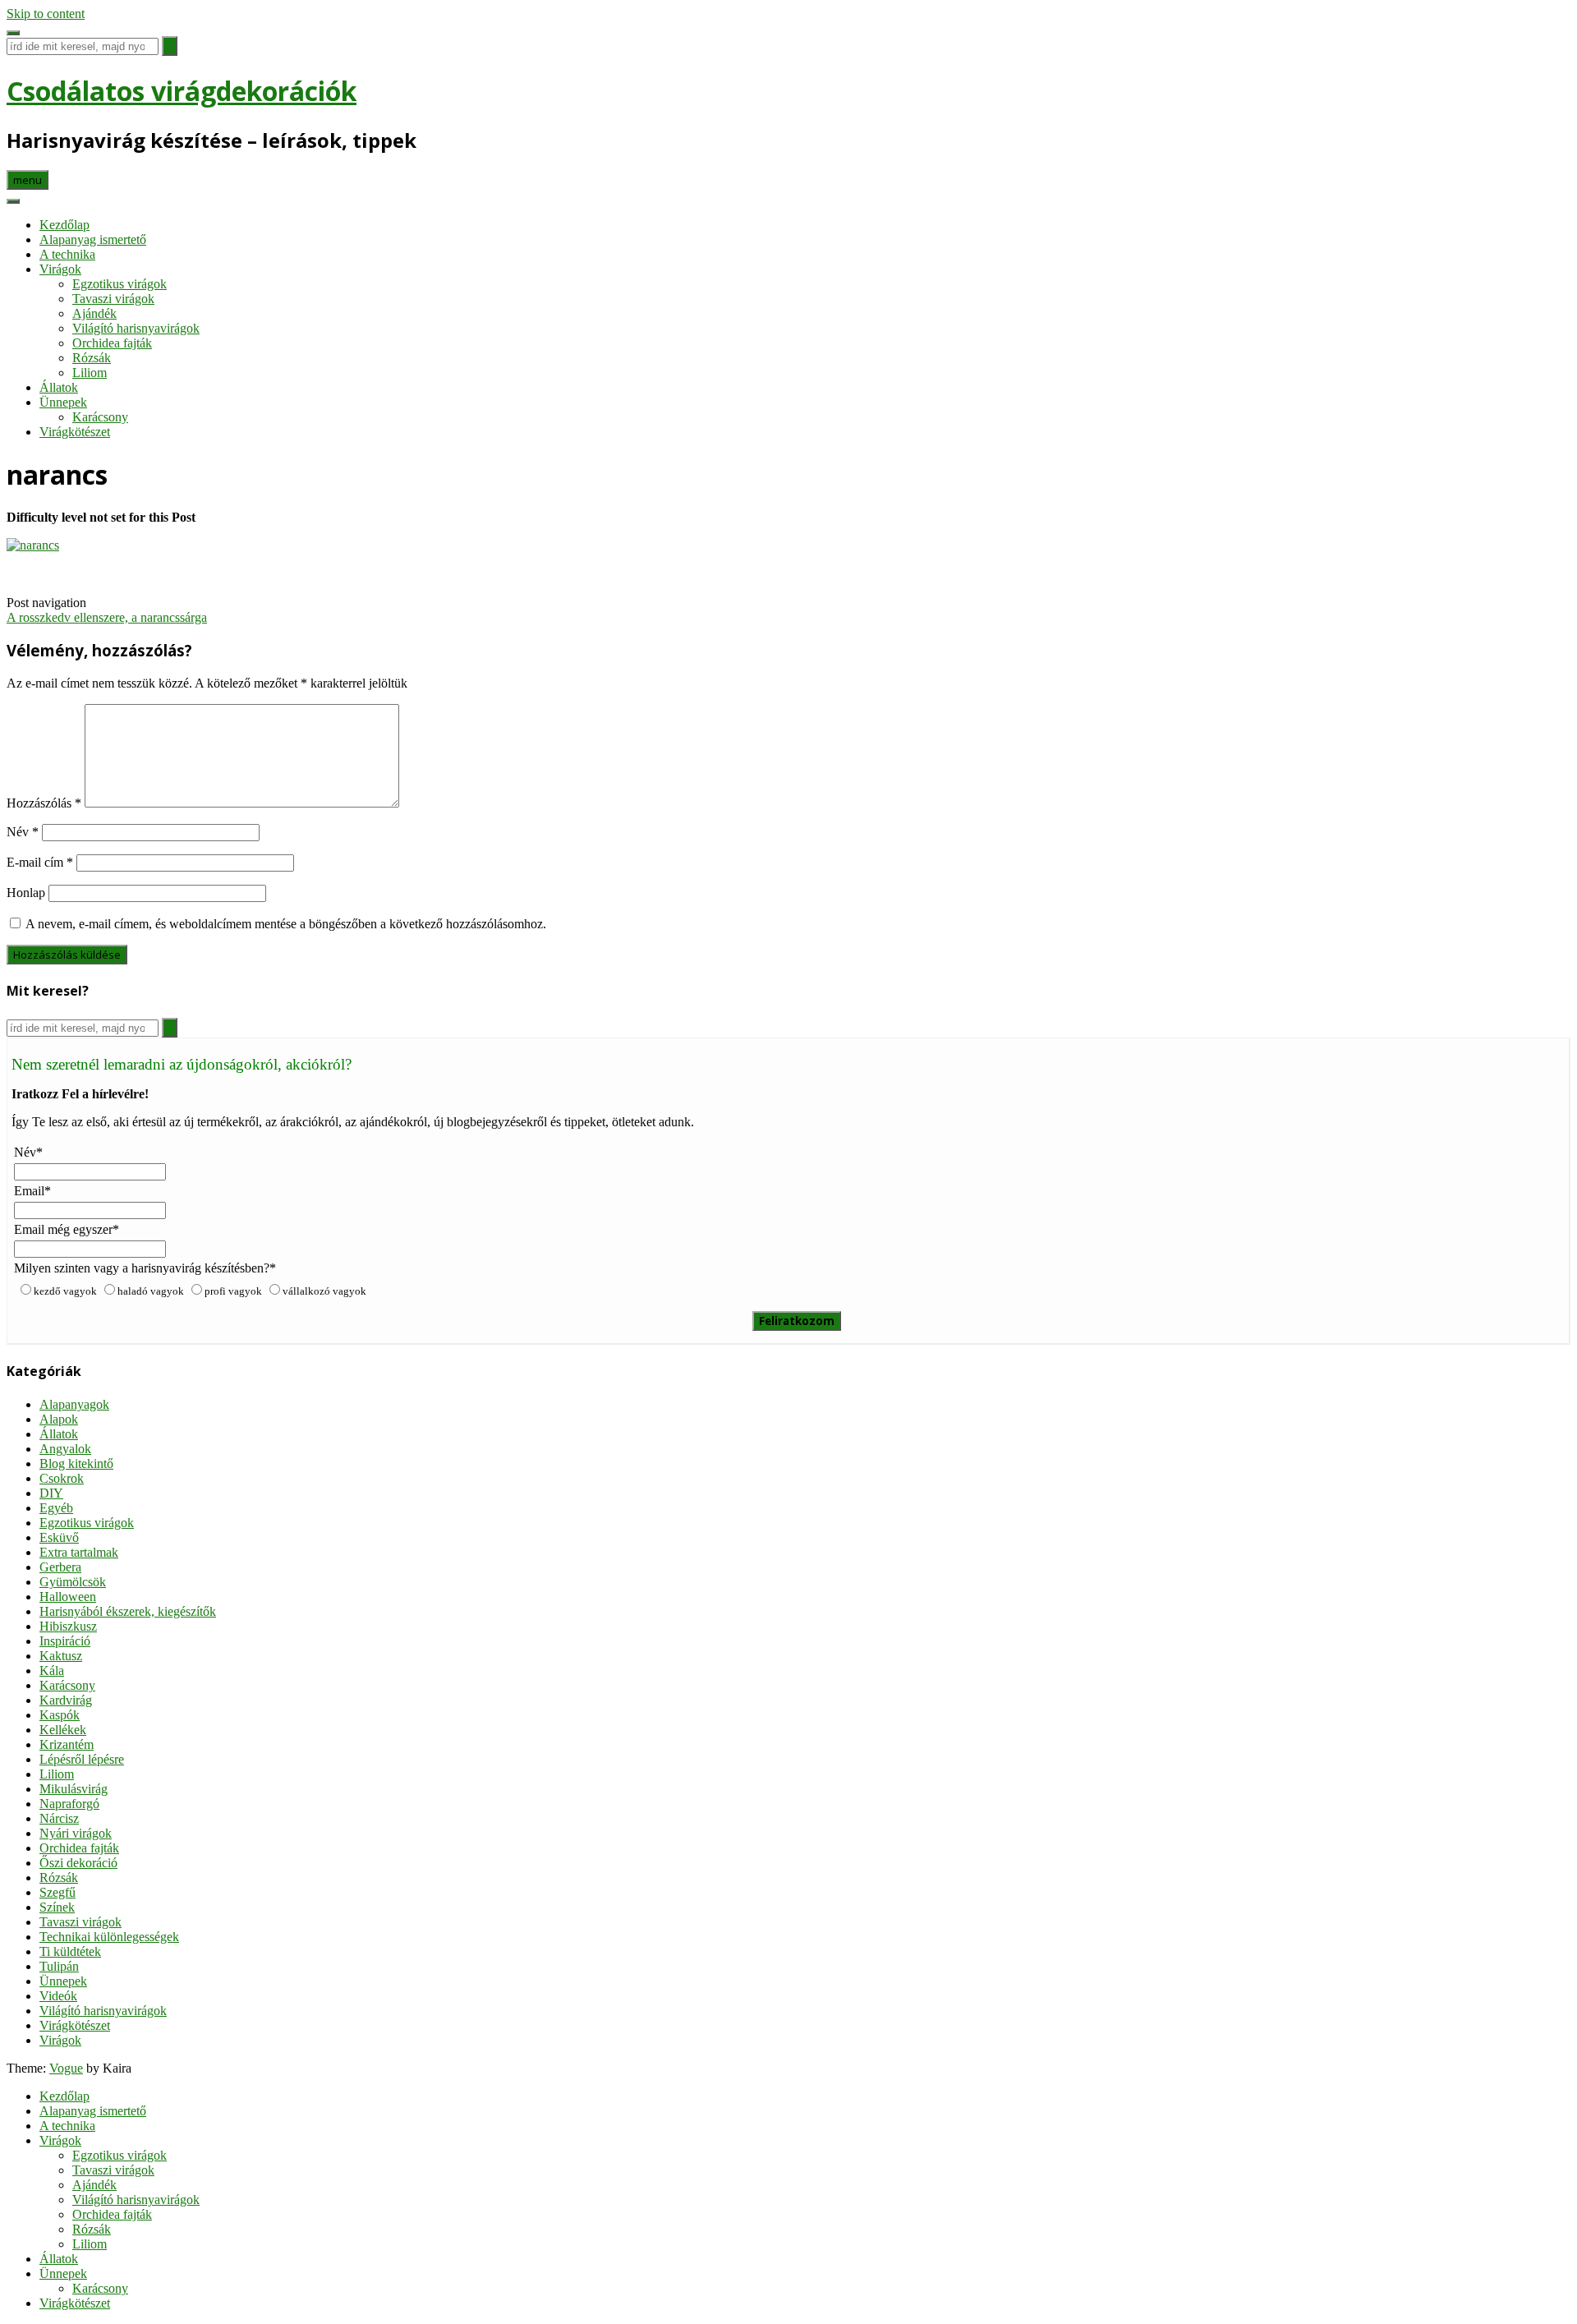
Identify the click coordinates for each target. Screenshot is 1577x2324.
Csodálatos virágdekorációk (182, 91)
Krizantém (67, 1744)
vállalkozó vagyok (324, 1291)
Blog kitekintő (76, 1463)
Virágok (60, 269)
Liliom (90, 373)
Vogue (66, 2068)
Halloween (68, 1597)
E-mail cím (40, 862)
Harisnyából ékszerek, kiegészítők (128, 1611)
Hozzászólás (44, 803)
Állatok (59, 387)
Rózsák (92, 358)
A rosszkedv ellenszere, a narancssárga (107, 617)
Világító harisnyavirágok (136, 328)
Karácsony (100, 417)
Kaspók (60, 1715)
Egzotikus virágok (120, 284)
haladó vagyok (151, 1291)
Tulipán (59, 1966)
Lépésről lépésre (82, 1759)
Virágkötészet (75, 432)
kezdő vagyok (65, 1291)
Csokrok (62, 1478)
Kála (52, 1671)
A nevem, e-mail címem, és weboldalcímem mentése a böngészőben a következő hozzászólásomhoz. (286, 924)
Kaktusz (61, 1656)
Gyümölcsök (73, 1582)
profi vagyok (233, 1291)
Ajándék (94, 313)
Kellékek (63, 1730)
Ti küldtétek (70, 1951)
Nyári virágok (76, 1833)
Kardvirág (66, 1700)
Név (23, 832)
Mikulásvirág (74, 1789)
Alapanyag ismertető (93, 239)
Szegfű (57, 1892)
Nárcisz (59, 1818)
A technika (67, 254)
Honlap (26, 893)
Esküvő (59, 1537)
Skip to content (46, 14)
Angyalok (65, 1449)
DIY (51, 1493)
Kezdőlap (64, 225)
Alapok (59, 1419)
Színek (57, 1907)
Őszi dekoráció (78, 1863)
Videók (58, 1996)
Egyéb (56, 1508)
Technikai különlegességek (109, 1937)
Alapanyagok (74, 1404)
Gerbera (60, 1567)
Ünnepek (63, 402)
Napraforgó (69, 1804)
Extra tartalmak (79, 1552)
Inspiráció (65, 1641)
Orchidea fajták (112, 343)
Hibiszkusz (68, 1626)
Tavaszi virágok (113, 299)
